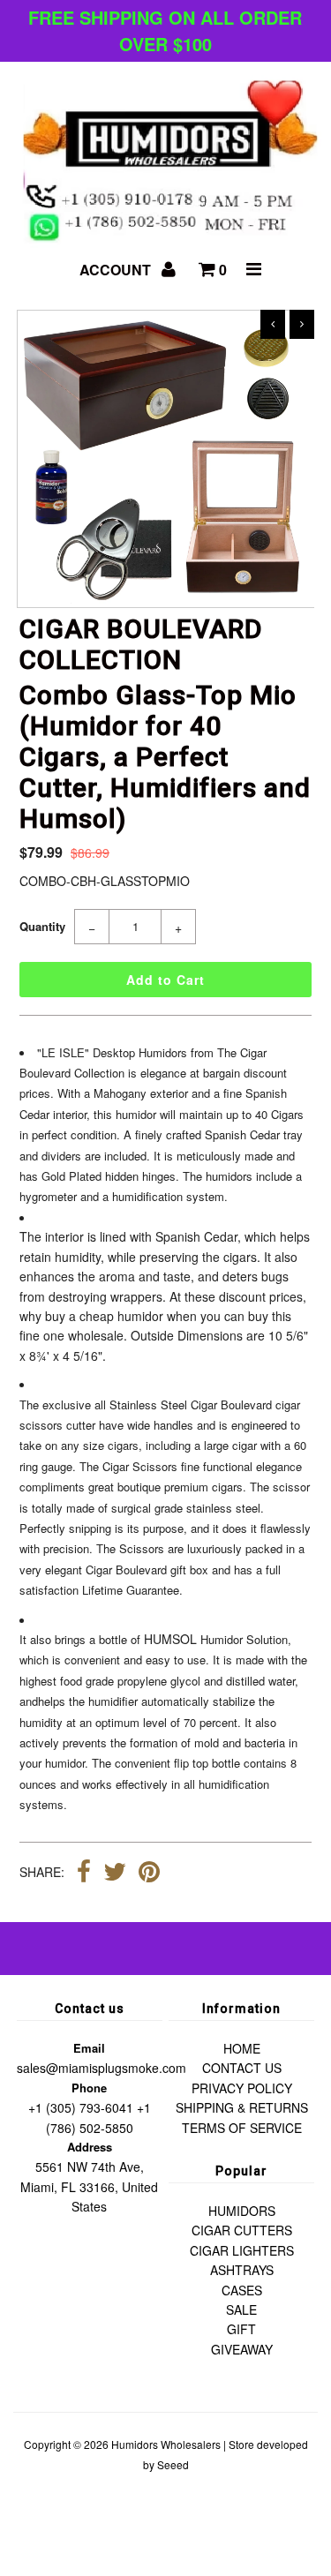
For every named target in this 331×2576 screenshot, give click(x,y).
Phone (89, 2088)
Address (90, 2147)
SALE (241, 2309)
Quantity (42, 926)
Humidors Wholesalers (166, 2444)
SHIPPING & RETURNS (242, 2107)
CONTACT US (242, 2068)
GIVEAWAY (242, 2349)
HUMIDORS (242, 2211)
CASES (242, 2290)
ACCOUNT (117, 270)
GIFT (241, 2329)
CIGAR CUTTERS (242, 2230)
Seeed (173, 2464)
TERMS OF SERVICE (242, 2128)
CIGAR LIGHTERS (242, 2250)
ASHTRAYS (242, 2270)
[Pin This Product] (149, 1874)
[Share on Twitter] (115, 1874)
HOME (242, 2048)
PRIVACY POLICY (242, 2088)
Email (89, 2048)
